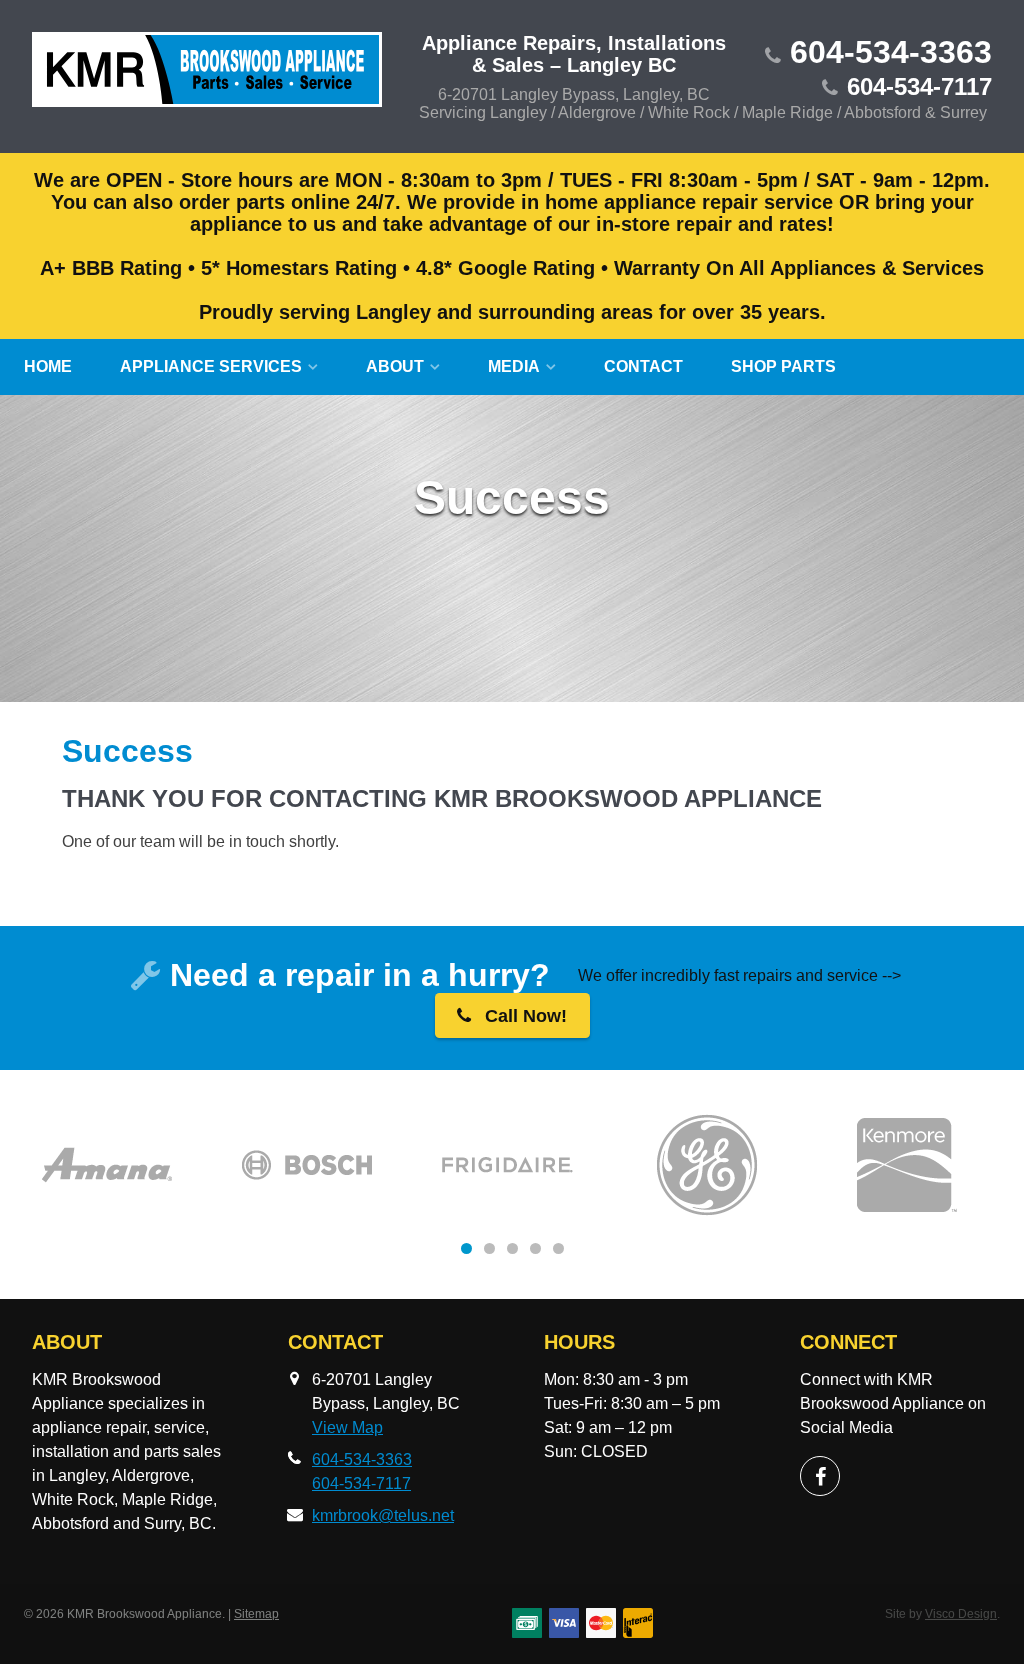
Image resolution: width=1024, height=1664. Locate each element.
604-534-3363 (891, 52)
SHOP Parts (783, 366)
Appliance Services (211, 366)
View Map (347, 1427)
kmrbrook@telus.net (383, 1515)
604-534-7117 (919, 86)
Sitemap (256, 1614)
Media (514, 366)
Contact (643, 366)
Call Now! (523, 1016)
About (395, 366)
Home (48, 366)
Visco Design (961, 1614)
